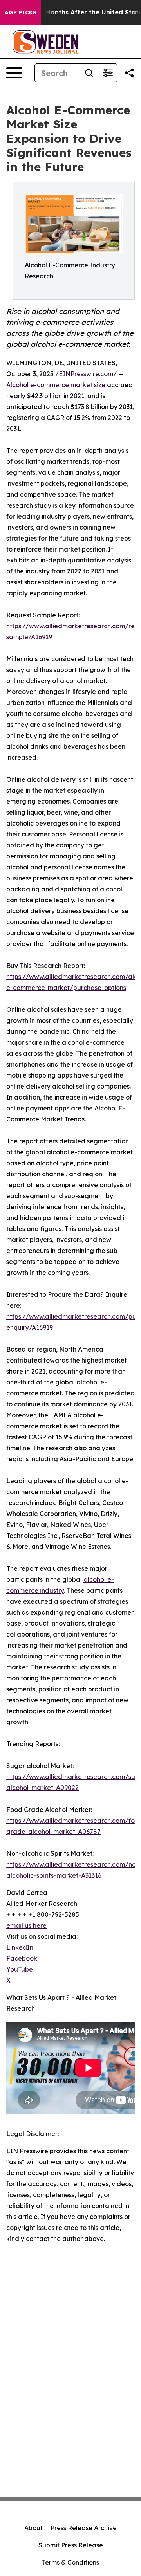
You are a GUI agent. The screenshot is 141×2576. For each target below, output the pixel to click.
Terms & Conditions (70, 2562)
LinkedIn (20, 1947)
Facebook (22, 1958)
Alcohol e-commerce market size (56, 385)
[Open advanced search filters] (108, 73)
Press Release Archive (84, 2528)
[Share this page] (129, 73)
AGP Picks (21, 13)
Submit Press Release (71, 2545)
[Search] (89, 73)
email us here (26, 1925)
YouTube (20, 1969)
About (33, 2528)
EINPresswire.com (86, 374)
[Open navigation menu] (14, 73)
